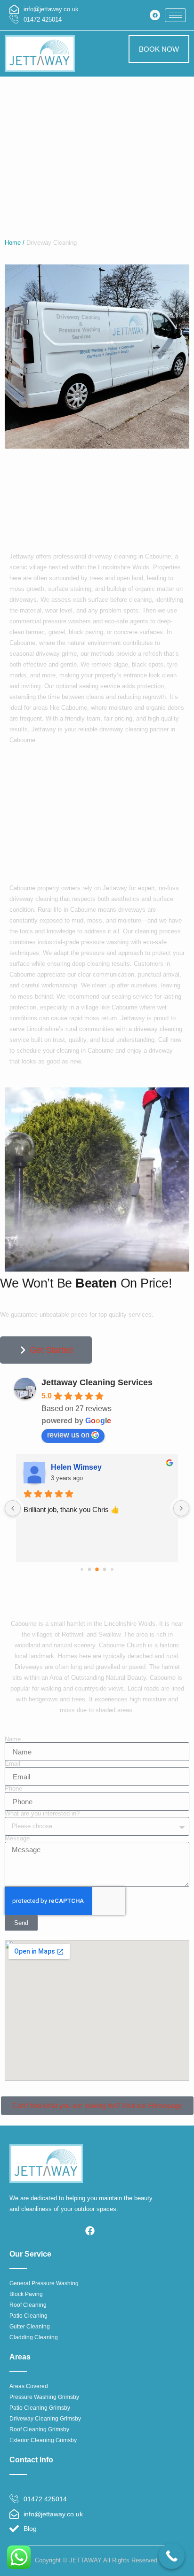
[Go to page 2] (97, 1569)
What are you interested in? (42, 1814)
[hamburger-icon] (175, 15)
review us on (68, 1435)
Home (13, 243)
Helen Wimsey (76, 1467)
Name (13, 1740)
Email (12, 1764)
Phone (13, 1789)
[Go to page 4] (112, 1569)
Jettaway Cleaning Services (97, 1382)
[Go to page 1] (90, 1569)
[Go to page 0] (82, 1569)
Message (17, 1839)
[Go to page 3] (105, 1569)
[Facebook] (155, 15)
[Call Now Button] (172, 2556)
